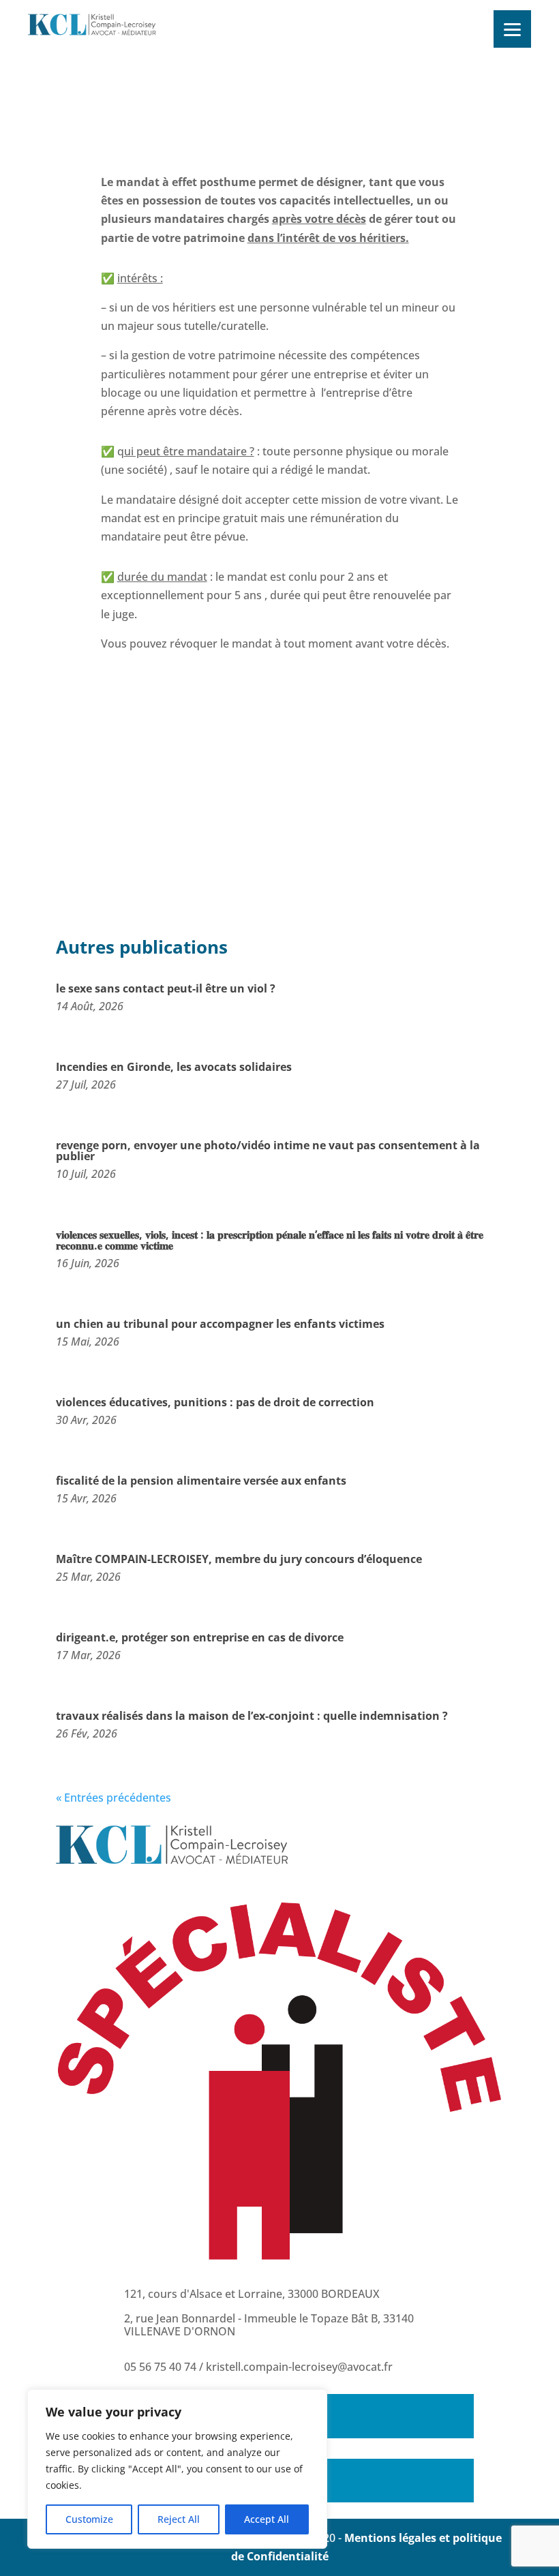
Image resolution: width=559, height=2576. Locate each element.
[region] (177, 2469)
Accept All (267, 2519)
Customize (89, 2519)
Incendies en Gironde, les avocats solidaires (174, 1067)
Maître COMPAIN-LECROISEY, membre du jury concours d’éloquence (239, 1559)
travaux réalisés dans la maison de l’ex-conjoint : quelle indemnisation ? (252, 1716)
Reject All (179, 2519)
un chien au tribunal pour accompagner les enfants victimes (220, 1324)
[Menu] (512, 29)
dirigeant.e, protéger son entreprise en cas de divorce (200, 1637)
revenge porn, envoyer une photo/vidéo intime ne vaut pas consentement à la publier (268, 1151)
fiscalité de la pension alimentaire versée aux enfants (201, 1481)
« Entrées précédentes (114, 1798)
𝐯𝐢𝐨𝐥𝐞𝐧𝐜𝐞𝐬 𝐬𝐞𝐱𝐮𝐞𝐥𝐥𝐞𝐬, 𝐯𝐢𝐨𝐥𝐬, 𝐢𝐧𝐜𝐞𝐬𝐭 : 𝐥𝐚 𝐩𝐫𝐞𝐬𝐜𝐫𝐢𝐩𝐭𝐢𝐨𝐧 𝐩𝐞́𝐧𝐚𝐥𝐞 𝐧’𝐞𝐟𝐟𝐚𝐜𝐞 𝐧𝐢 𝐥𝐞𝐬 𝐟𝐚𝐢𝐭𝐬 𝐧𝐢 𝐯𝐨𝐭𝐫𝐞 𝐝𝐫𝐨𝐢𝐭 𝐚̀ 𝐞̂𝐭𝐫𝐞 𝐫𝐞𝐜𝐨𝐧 (270, 1240)
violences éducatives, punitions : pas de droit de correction (215, 1402)
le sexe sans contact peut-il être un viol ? (166, 988)
